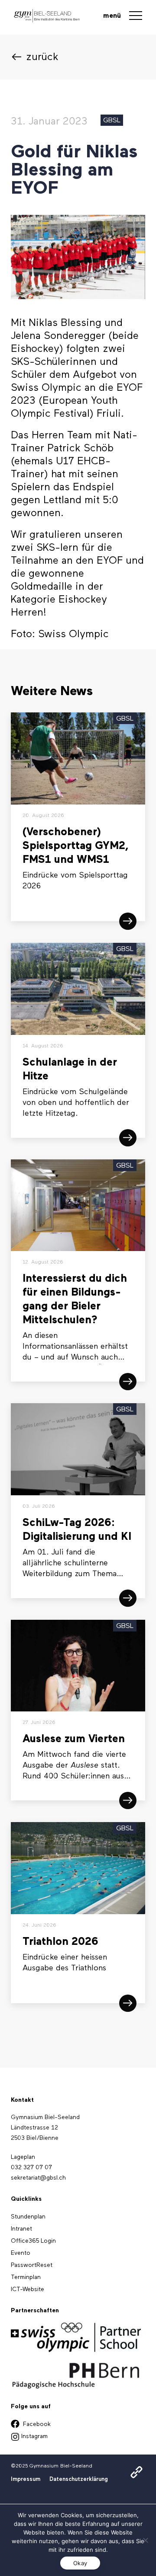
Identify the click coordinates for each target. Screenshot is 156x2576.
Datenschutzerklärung (79, 2479)
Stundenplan (103, 2482)
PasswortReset (32, 2265)
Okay (80, 2563)
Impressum (26, 2479)
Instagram (34, 2436)
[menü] (136, 17)
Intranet (96, 2498)
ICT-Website (28, 2289)
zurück (42, 57)
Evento (21, 2253)
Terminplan (26, 2277)
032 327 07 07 (31, 2167)
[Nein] (145, 2540)
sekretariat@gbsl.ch (38, 2178)
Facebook (36, 2424)
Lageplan (23, 2157)
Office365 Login (33, 2241)
